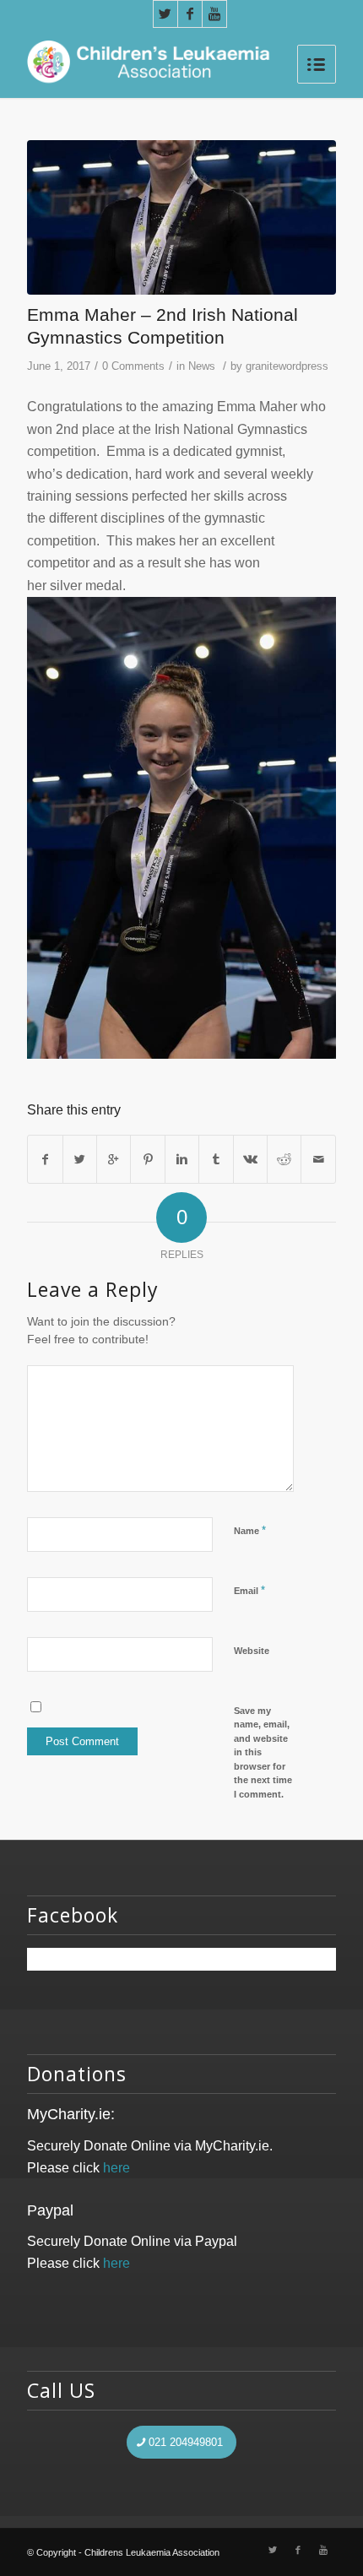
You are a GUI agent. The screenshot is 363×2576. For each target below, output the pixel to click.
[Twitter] (165, 14)
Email (249, 1590)
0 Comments (133, 366)
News (202, 366)
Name (250, 1530)
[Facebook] (190, 14)
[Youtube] (214, 14)
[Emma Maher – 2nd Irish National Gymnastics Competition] (181, 217)
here (116, 2168)
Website (252, 1651)
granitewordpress (287, 366)
